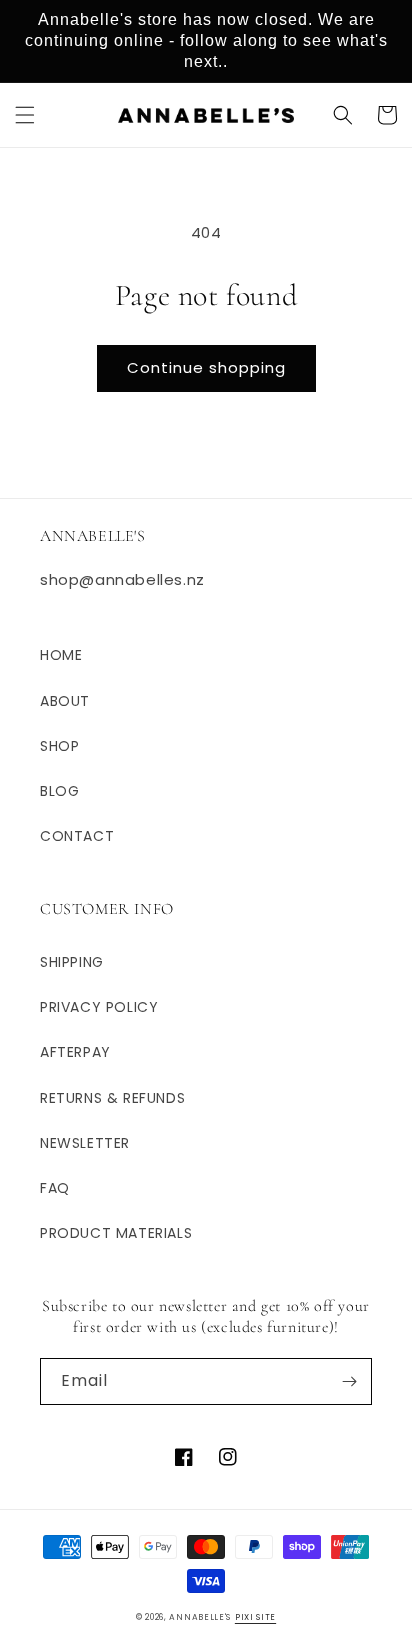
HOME (61, 655)
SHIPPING (72, 962)
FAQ (55, 1188)
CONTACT (77, 836)
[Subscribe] (349, 1381)
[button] (25, 115)
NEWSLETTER (85, 1143)
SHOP (59, 746)
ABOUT (65, 701)
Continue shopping (206, 367)
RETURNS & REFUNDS (112, 1098)
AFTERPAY (75, 1052)
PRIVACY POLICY (99, 1007)
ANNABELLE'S (200, 1617)
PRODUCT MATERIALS (116, 1233)
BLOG (59, 791)
